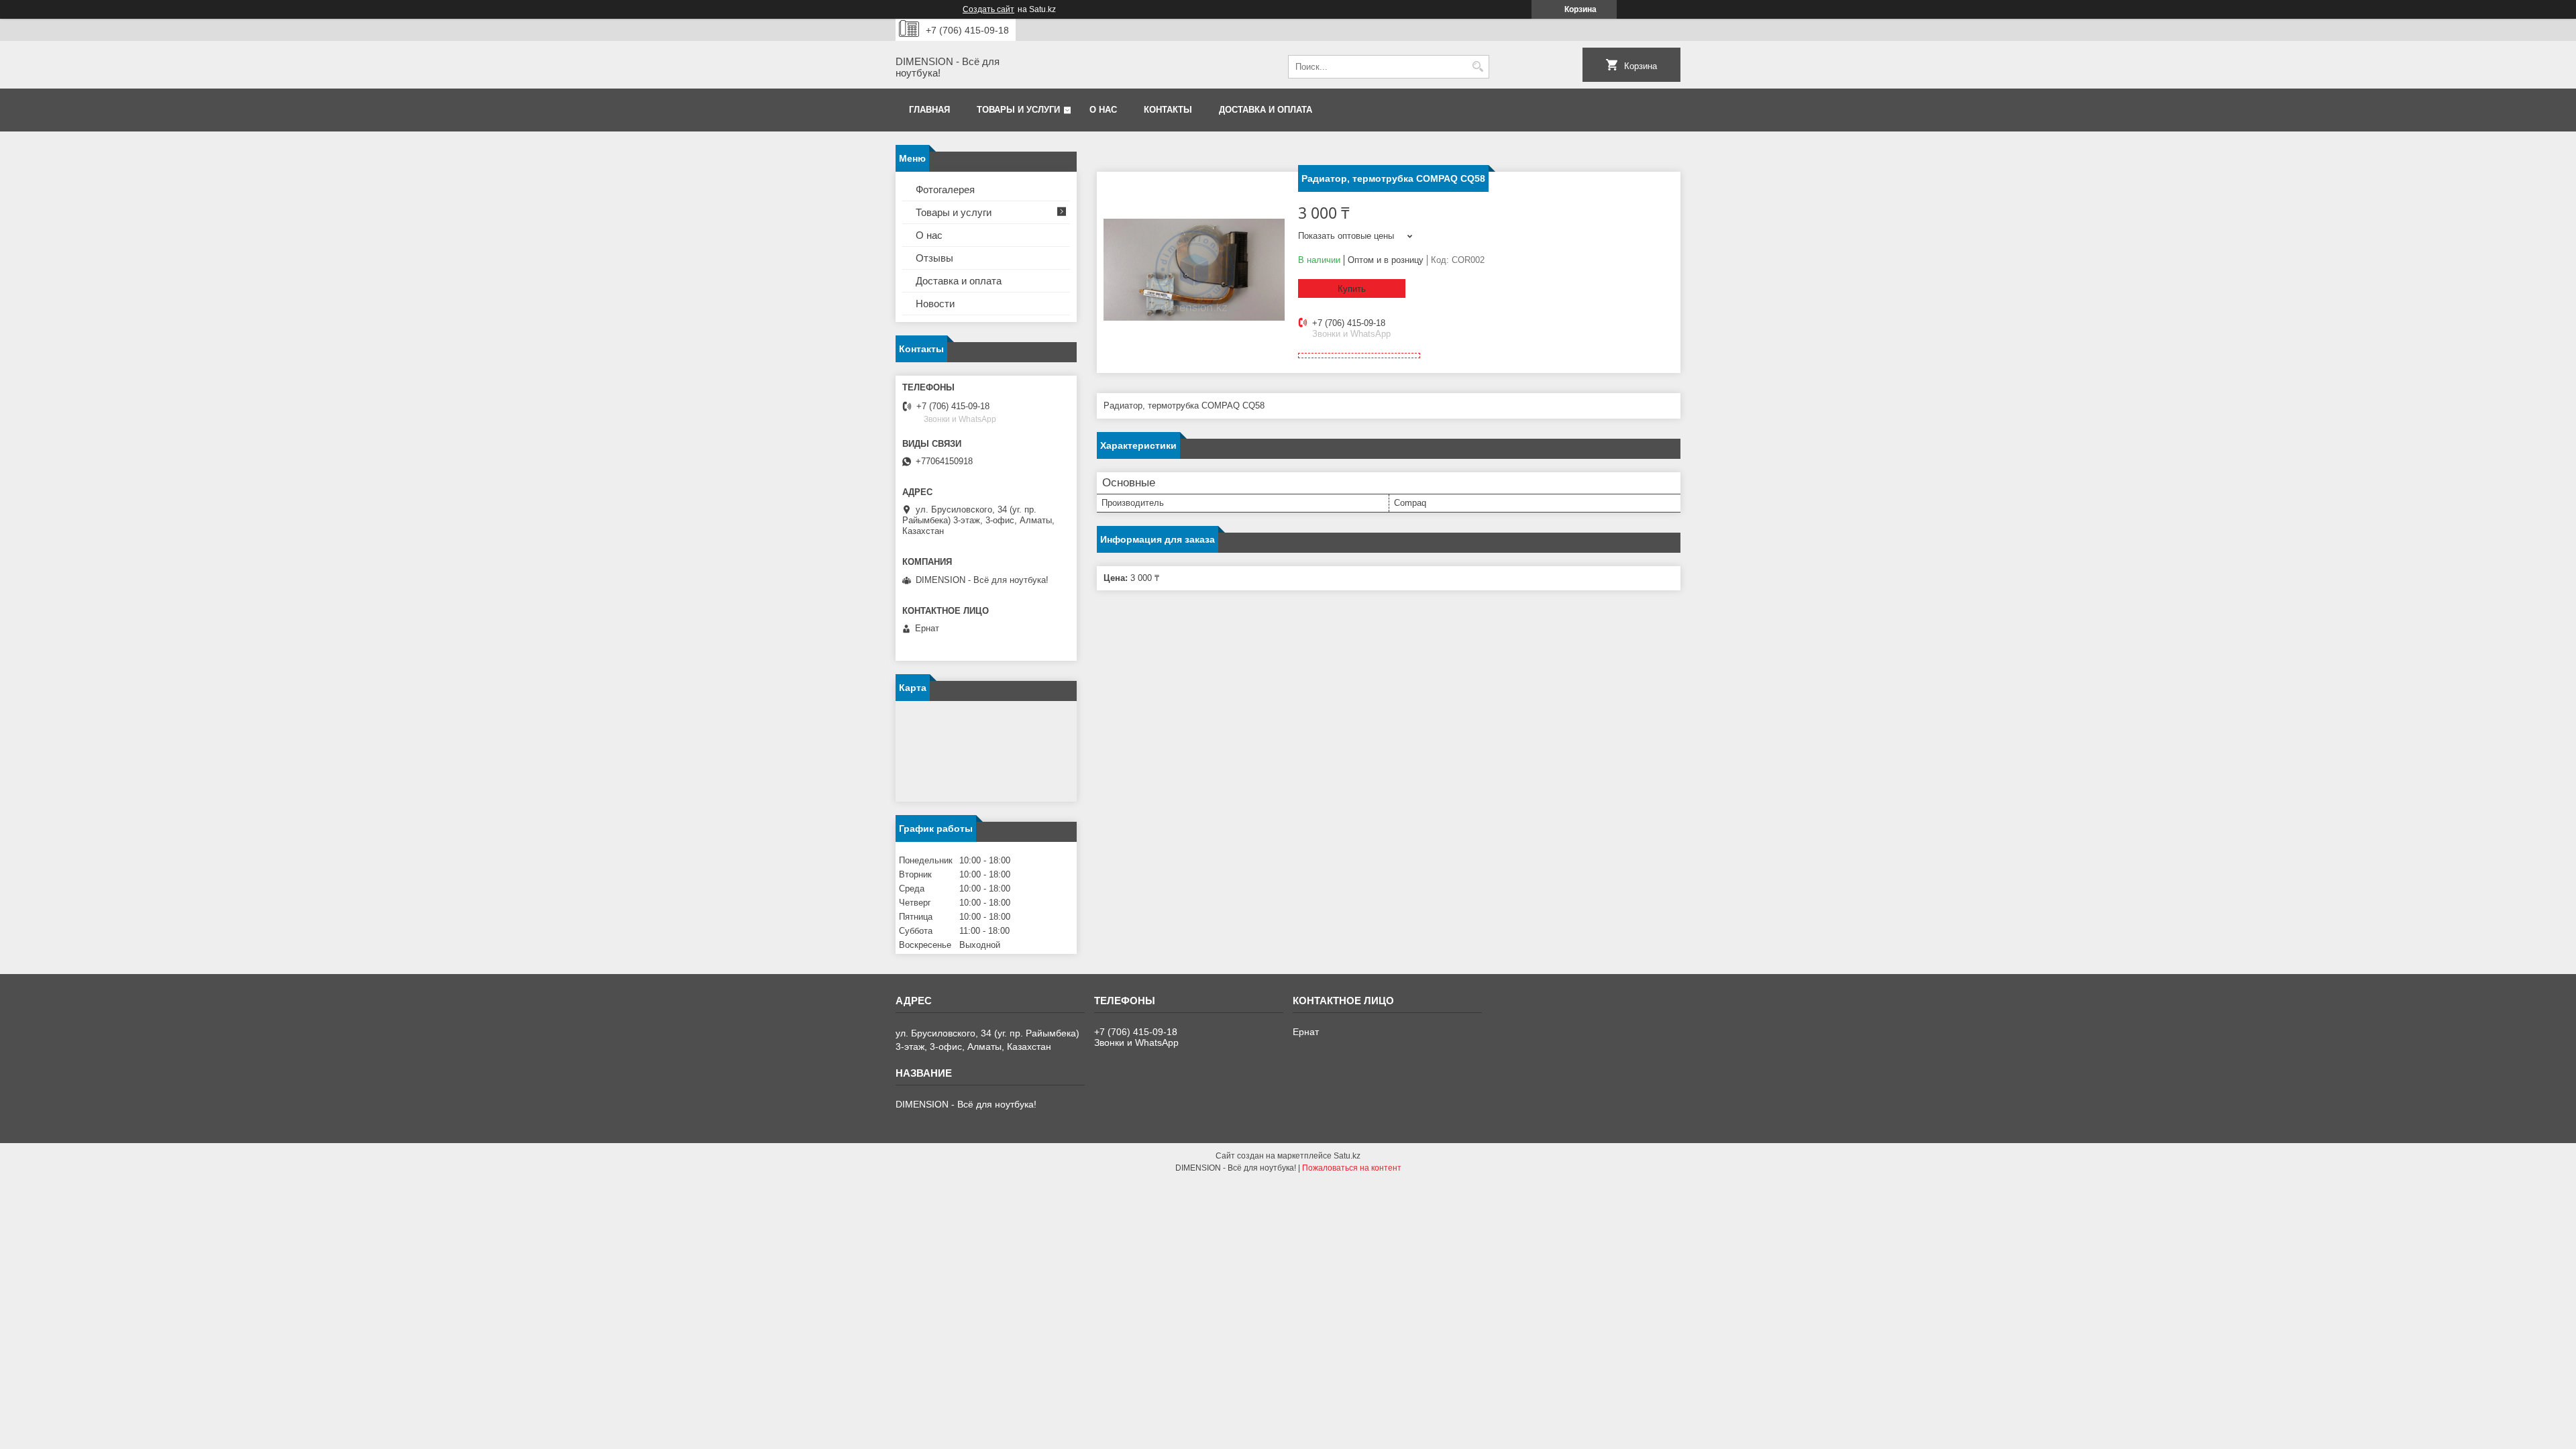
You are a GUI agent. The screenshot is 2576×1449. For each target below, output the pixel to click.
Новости (935, 304)
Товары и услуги (1018, 110)
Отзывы (934, 258)
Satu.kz (1347, 1156)
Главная (929, 110)
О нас (1103, 110)
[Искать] (1478, 67)
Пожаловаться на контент (1352, 1168)
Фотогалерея (945, 190)
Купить (1352, 289)
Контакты (1168, 110)
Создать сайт (988, 9)
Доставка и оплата (1266, 110)
